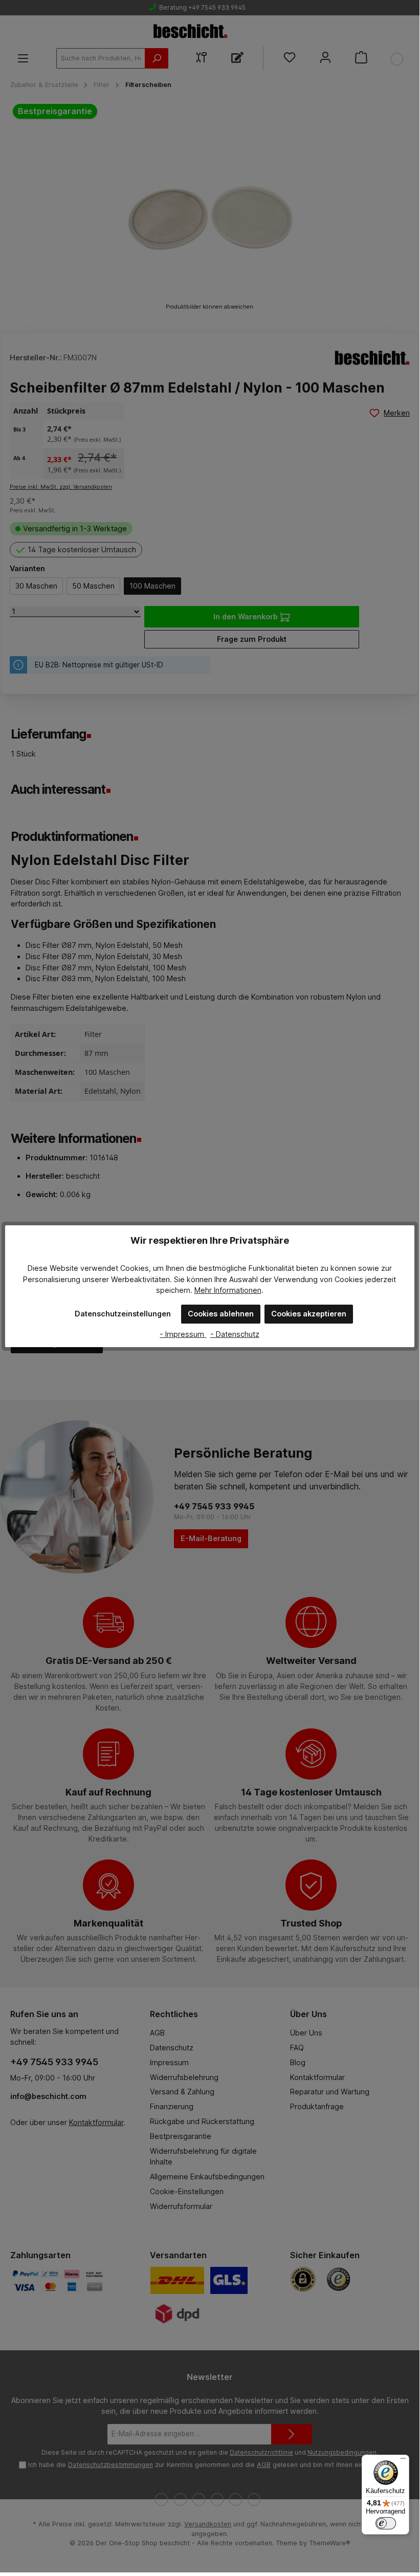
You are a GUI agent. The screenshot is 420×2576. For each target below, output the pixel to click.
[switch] (386, 2523)
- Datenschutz (235, 1334)
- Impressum (183, 1334)
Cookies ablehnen (221, 1314)
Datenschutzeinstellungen (123, 1314)
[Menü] (403, 2461)
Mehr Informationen (228, 1290)
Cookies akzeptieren (309, 1314)
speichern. (174, 1290)
